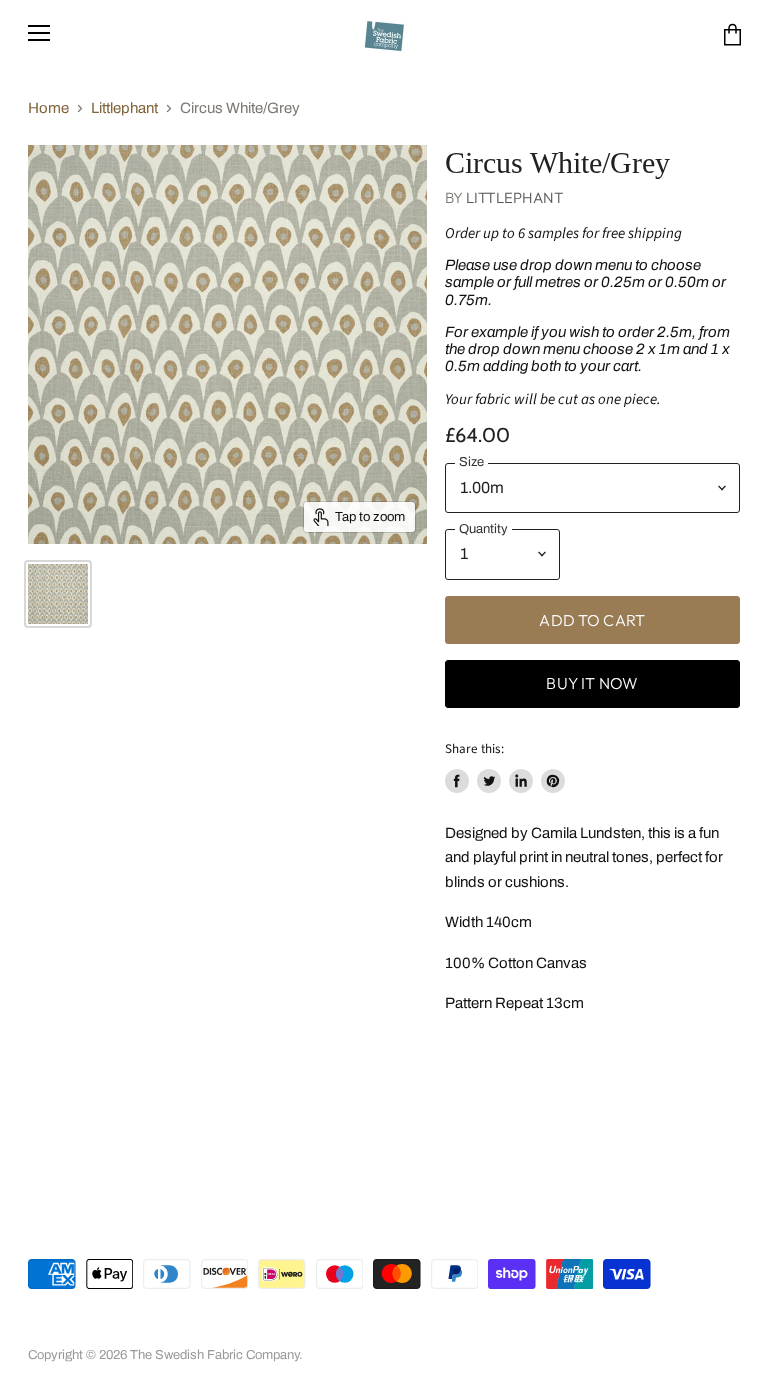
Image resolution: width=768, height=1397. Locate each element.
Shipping (475, 1328)
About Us (188, 1328)
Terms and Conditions (299, 1328)
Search (48, 1328)
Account (115, 1328)
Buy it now (592, 683)
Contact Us (554, 1328)
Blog (622, 1328)
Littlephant (124, 108)
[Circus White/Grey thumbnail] (58, 594)
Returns (405, 1328)
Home (48, 108)
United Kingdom (117, 1229)
